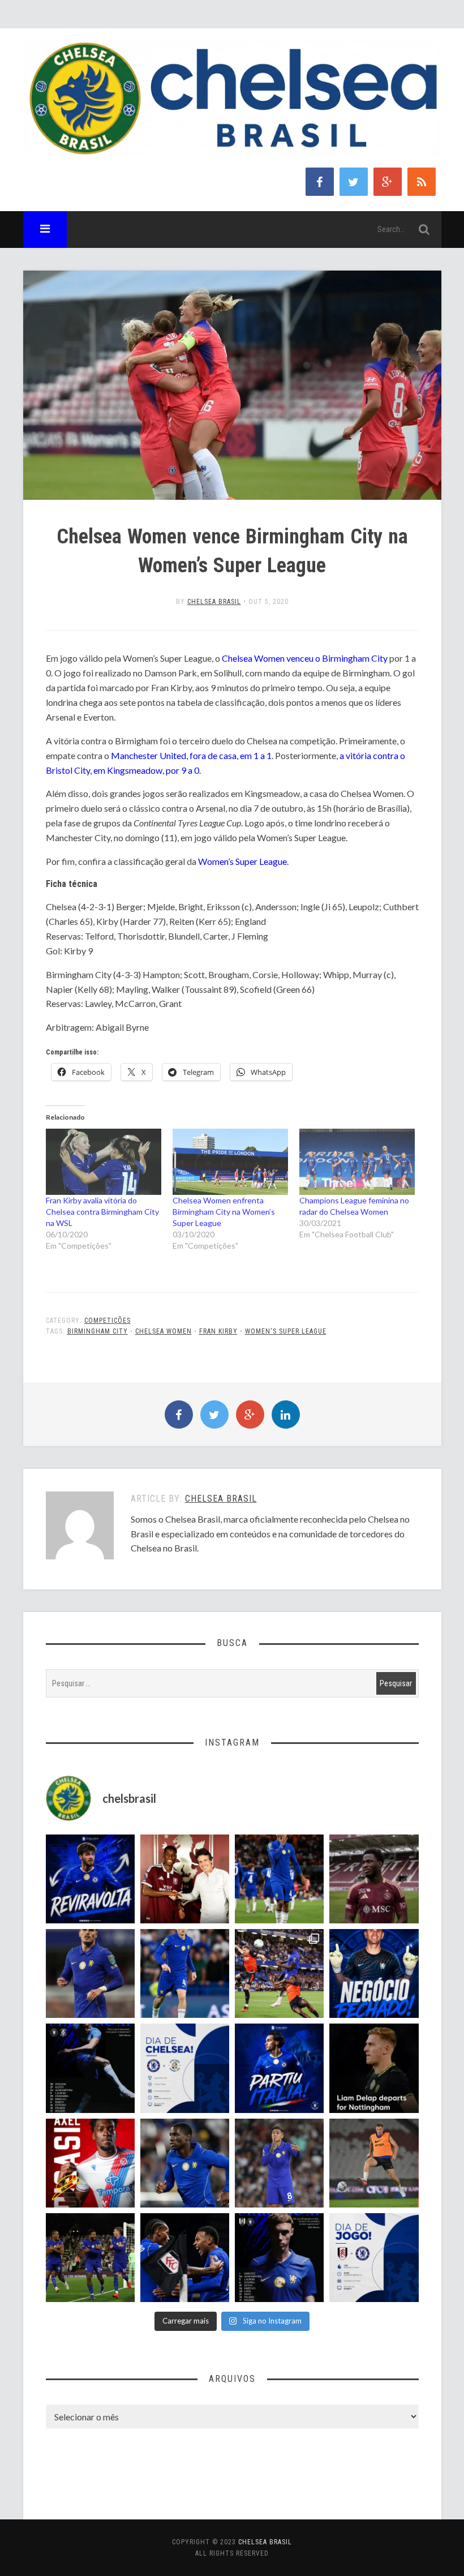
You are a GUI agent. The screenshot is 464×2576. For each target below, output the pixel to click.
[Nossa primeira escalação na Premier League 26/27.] (279, 2258)
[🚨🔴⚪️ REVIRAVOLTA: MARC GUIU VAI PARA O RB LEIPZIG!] (90, 1879)
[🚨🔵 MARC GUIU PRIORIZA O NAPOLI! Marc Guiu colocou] (279, 2068)
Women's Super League (286, 1331)
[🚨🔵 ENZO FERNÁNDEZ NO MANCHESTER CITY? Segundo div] (279, 2163)
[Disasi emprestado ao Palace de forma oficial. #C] (90, 2163)
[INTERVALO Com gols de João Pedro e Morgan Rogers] (185, 2258)
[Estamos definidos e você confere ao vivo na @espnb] (90, 2068)
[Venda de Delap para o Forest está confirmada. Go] (374, 2068)
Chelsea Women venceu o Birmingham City (305, 658)
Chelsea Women (164, 1331)
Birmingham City (98, 1331)
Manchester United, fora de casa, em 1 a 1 (191, 755)
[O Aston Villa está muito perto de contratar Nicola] (185, 2163)
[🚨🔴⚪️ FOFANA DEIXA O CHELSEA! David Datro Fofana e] (374, 1879)
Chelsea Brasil (214, 602)
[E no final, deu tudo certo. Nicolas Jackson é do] (185, 1879)
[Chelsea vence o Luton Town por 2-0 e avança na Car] (279, 1973)
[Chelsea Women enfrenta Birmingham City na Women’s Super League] (230, 1162)
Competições (108, 1321)
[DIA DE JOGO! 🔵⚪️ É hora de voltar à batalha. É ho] (374, 2258)
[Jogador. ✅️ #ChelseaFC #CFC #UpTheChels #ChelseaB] (185, 1973)
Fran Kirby (218, 1331)
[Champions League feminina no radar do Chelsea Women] (357, 1162)
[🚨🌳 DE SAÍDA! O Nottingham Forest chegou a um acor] (374, 2163)
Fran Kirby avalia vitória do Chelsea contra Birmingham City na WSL (102, 1212)
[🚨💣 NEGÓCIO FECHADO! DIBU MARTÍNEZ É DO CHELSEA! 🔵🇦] (374, 1973)
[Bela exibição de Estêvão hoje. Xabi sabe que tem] (279, 1879)
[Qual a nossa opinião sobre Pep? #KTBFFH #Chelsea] (90, 1973)
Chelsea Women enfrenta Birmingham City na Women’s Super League (224, 1212)
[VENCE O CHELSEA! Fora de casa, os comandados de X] (90, 2258)
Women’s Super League (242, 861)
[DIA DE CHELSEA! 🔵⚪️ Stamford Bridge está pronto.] (185, 2068)
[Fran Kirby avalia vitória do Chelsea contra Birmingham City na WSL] (104, 1162)
